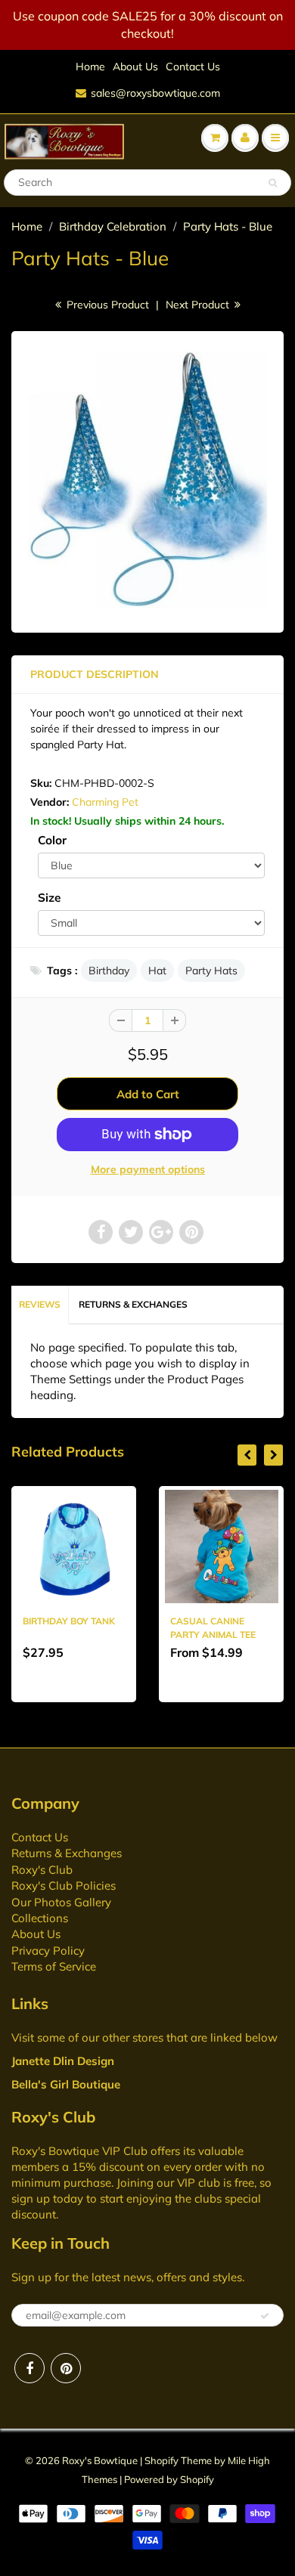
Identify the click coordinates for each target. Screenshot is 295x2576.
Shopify (161, 2460)
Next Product (199, 305)
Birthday (109, 971)
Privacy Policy (48, 1951)
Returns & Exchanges (133, 1304)
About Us (135, 67)
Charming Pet (105, 802)
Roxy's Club (42, 1870)
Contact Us (193, 67)
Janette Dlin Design (63, 2061)
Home (90, 67)
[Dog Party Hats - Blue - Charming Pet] (147, 480)
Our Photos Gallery (61, 1902)
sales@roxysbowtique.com (155, 93)
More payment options (148, 1169)
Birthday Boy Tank (69, 1621)
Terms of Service (54, 1966)
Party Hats (211, 971)
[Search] (273, 183)
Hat (157, 971)
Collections (40, 1918)
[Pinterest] (66, 2368)
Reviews (40, 1304)
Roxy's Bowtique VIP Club (79, 2151)
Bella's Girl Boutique (66, 2084)
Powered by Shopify (169, 2479)
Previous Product (106, 305)
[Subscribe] (265, 2316)
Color (52, 840)
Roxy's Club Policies (64, 1886)
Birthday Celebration (113, 226)
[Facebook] (29, 2368)
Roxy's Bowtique (100, 2460)
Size (49, 898)
